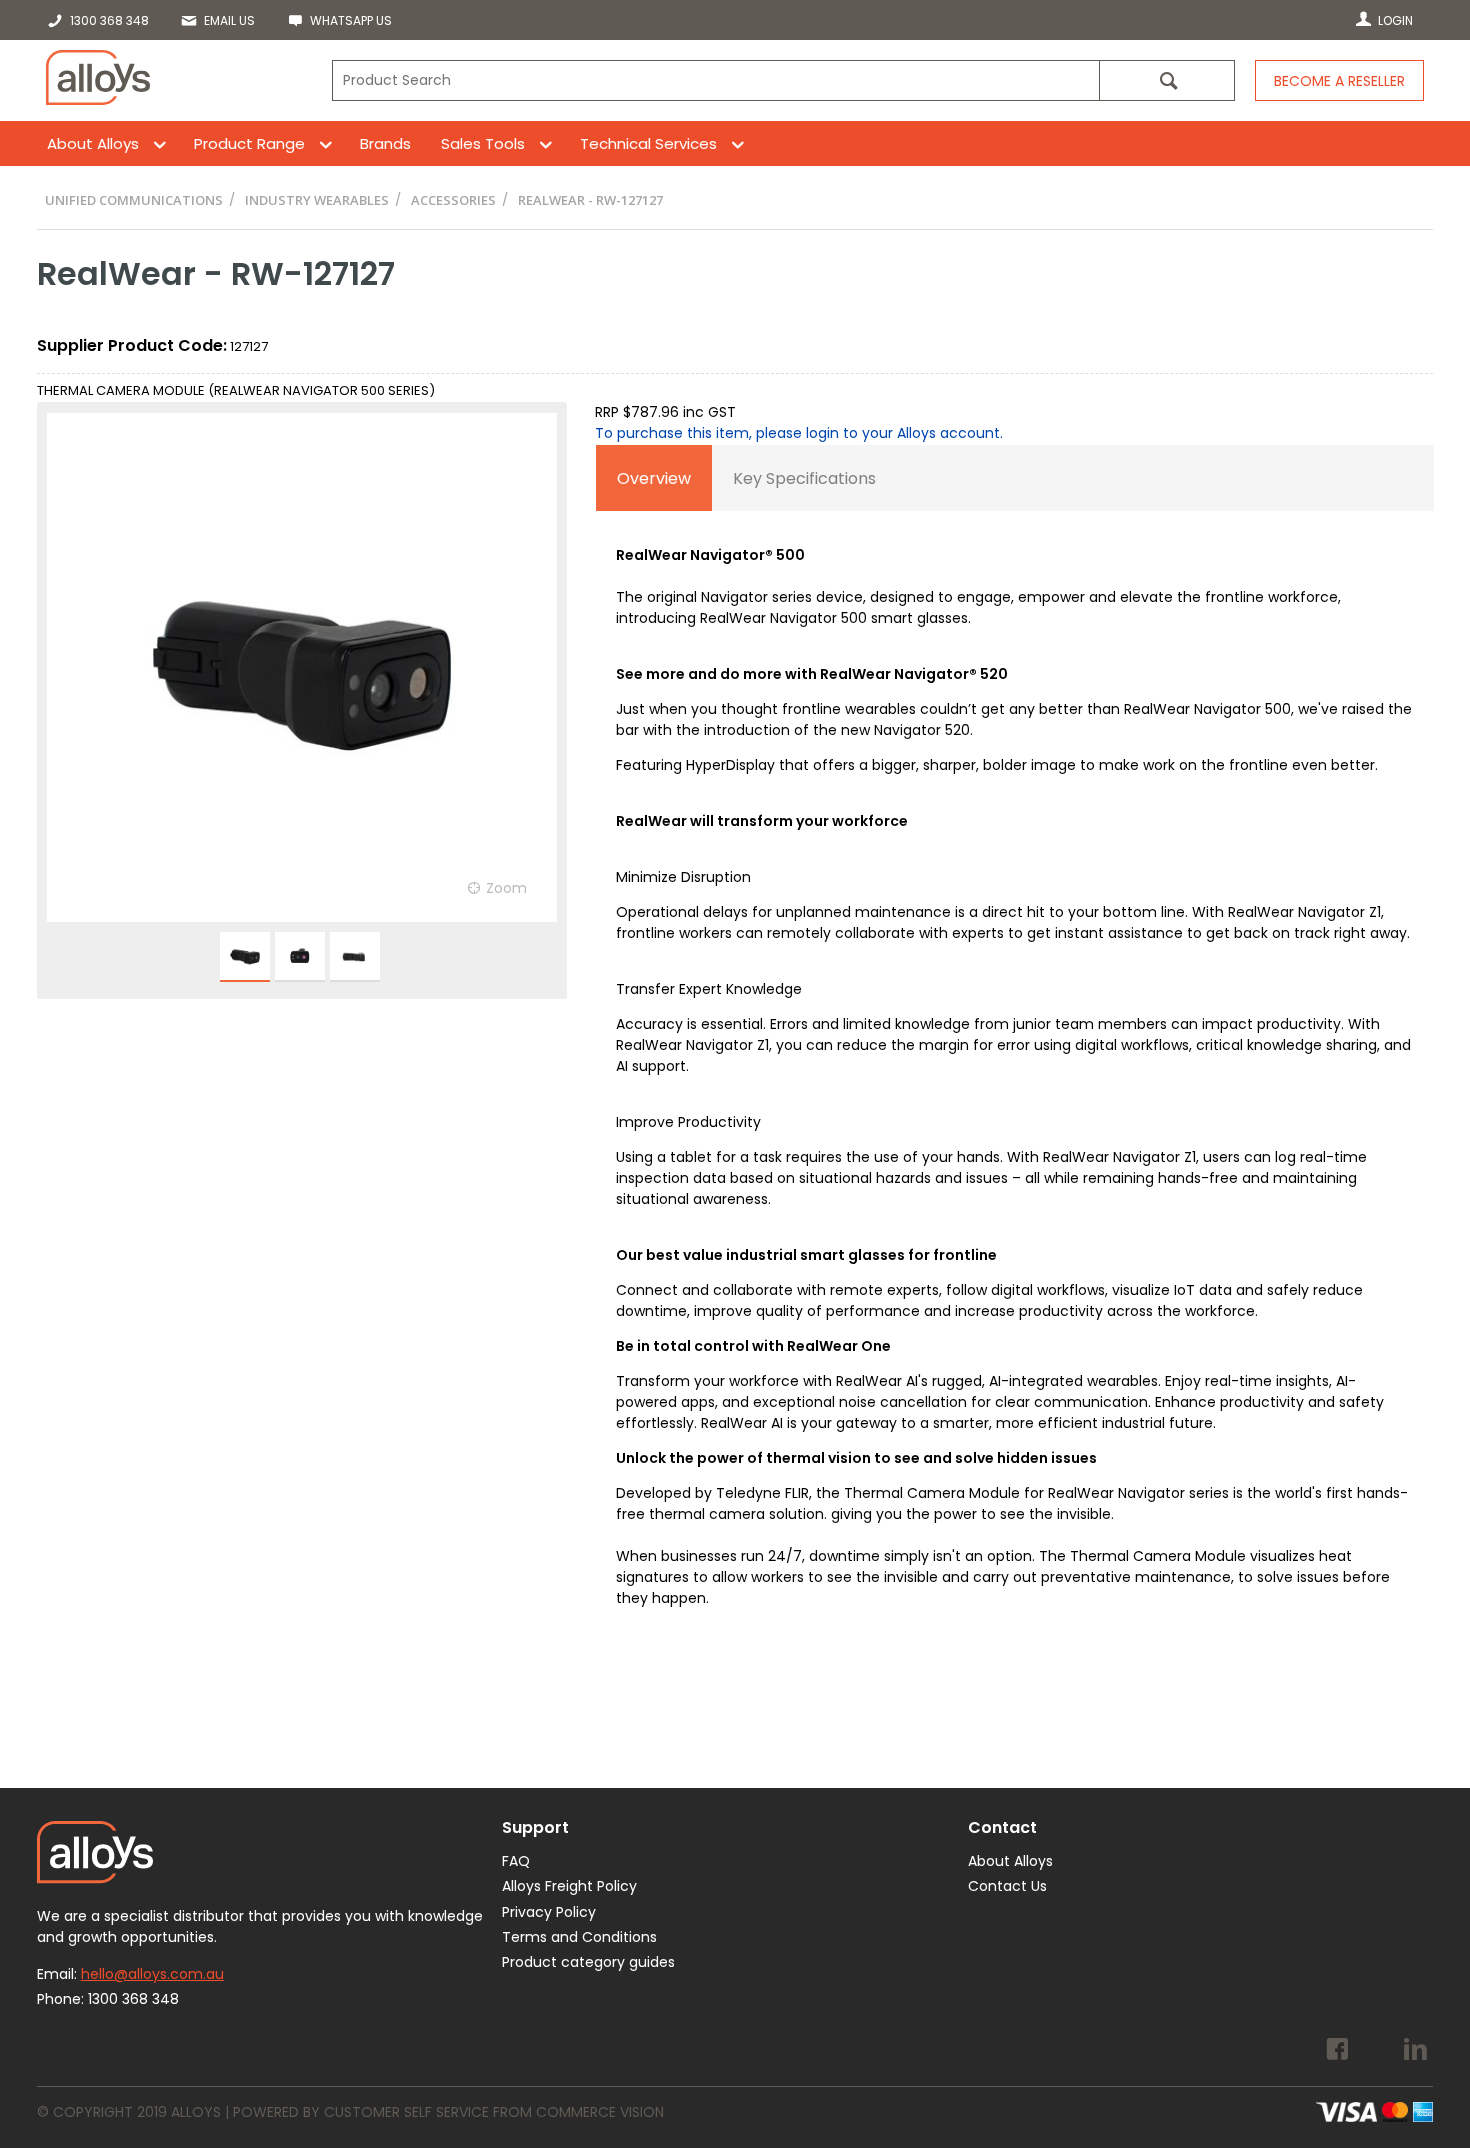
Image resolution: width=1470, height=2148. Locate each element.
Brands (385, 143)
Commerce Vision (600, 2112)
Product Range (249, 143)
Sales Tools (483, 143)
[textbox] (716, 80)
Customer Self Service (406, 2112)
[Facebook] (1337, 2052)
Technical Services (648, 143)
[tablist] (1015, 1061)
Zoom (506, 888)
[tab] (654, 478)
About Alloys (93, 143)
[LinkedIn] (1415, 2052)
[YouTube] (1376, 2052)
